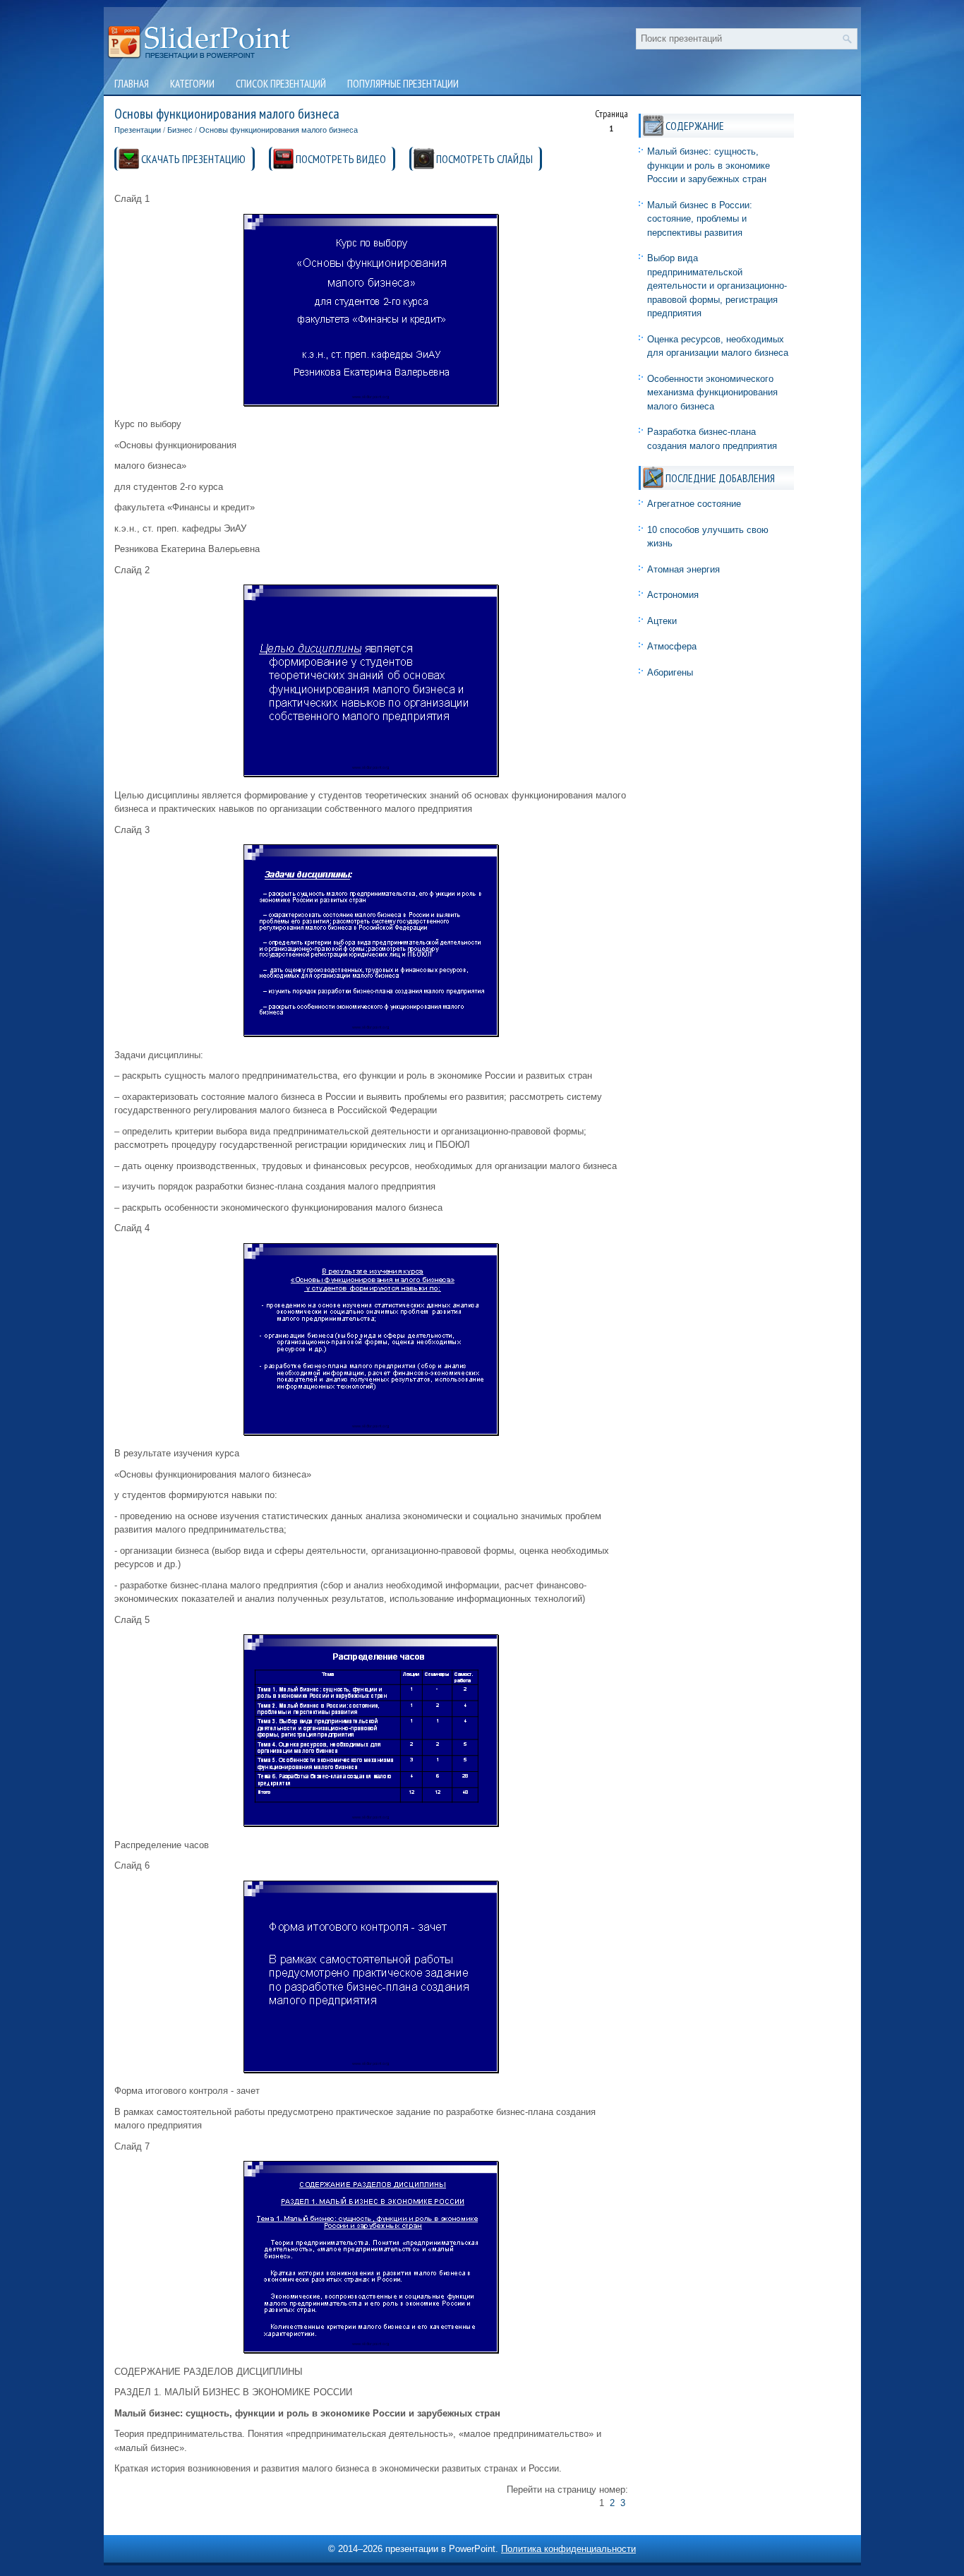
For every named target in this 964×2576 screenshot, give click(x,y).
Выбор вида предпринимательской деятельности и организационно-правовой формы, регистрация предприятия (717, 286)
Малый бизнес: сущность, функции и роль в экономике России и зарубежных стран (709, 165)
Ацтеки (662, 621)
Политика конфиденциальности (568, 2549)
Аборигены (670, 672)
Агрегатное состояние (694, 504)
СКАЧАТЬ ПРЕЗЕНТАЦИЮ (193, 159)
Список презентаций (281, 84)
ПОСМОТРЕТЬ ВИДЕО (341, 159)
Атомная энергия (683, 569)
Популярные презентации (403, 84)
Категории (192, 84)
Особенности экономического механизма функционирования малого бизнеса (712, 393)
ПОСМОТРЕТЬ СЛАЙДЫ (484, 159)
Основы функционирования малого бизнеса (278, 130)
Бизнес (180, 130)
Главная (132, 84)
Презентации (138, 130)
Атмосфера (672, 646)
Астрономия (673, 595)
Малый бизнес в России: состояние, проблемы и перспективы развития (700, 219)
